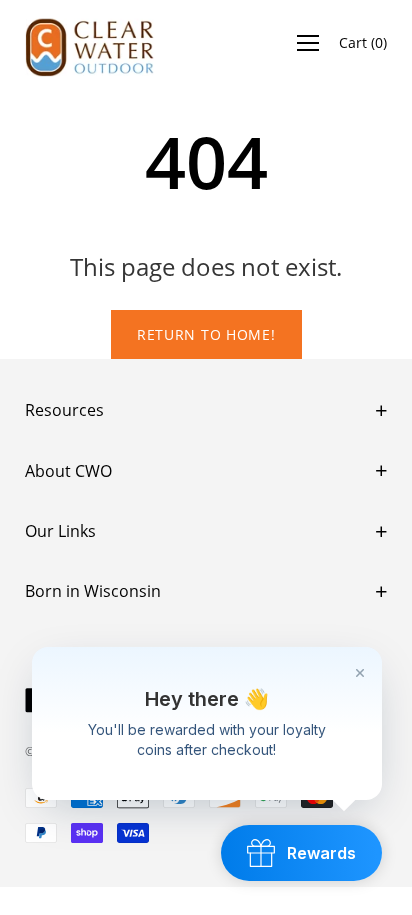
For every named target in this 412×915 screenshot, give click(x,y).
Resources (64, 410)
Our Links (60, 531)
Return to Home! (206, 334)
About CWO (68, 471)
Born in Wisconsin (93, 591)
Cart (363, 42)
